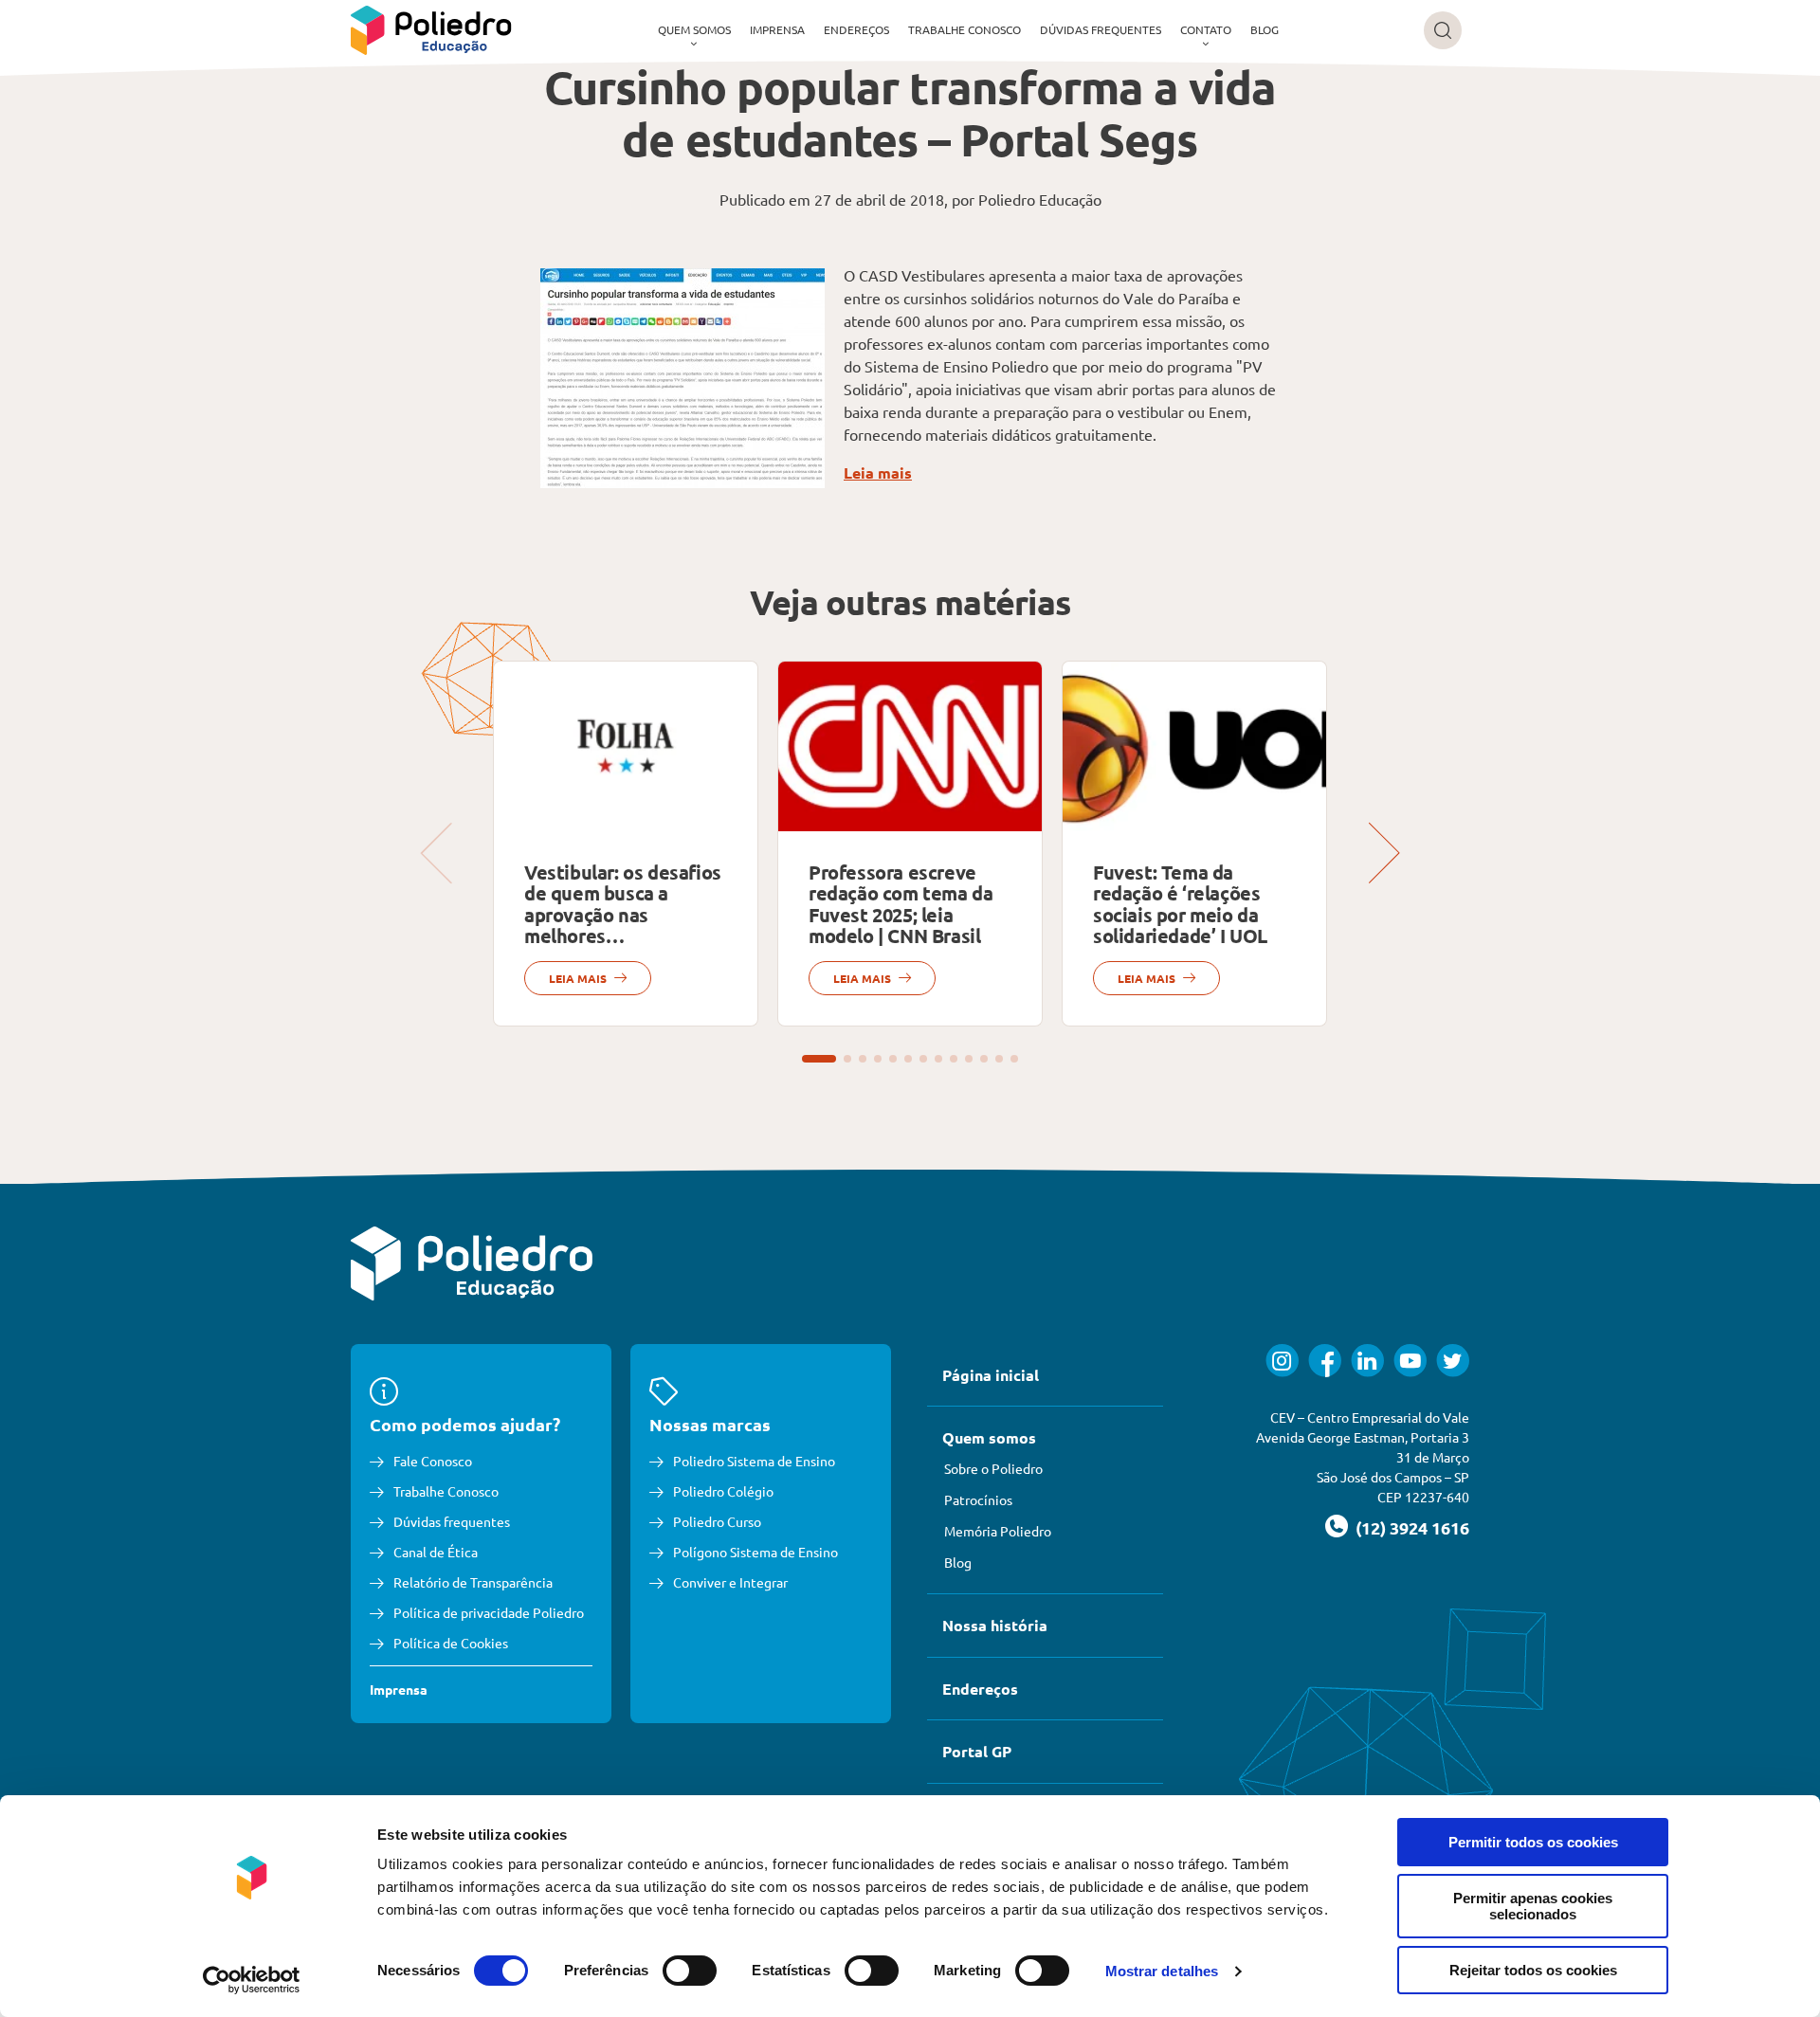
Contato (1206, 29)
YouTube (1410, 1361)
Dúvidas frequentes (1101, 29)
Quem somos (694, 29)
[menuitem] (694, 30)
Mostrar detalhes (1162, 1971)
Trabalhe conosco (965, 29)
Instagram (1282, 1361)
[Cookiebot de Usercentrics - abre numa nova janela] (252, 1980)
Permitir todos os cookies (1533, 1842)
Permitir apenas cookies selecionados (1533, 1906)
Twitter (1453, 1361)
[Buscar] (1443, 30)
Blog (1265, 29)
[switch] (690, 1971)
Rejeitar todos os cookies (1533, 1970)
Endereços (856, 29)
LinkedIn (1367, 1361)
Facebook (1325, 1361)
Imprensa (777, 29)
